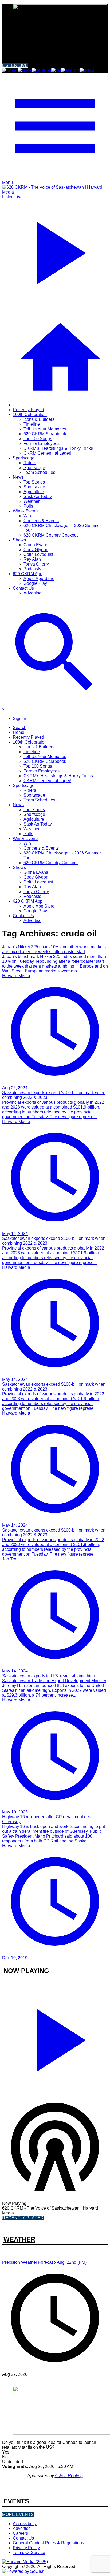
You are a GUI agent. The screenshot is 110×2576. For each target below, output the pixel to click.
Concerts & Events (41, 521)
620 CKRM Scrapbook (45, 434)
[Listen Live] (55, 2038)
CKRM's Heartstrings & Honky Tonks (58, 448)
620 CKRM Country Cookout (51, 535)
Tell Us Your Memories (45, 429)
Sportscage (24, 458)
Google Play (35, 583)
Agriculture (34, 492)
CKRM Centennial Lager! (47, 453)
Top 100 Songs (38, 439)
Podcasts (32, 569)
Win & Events (26, 511)
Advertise (32, 593)
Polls (28, 506)
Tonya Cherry (36, 564)
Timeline (32, 424)
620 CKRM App (28, 574)
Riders (30, 463)
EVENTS (16, 2501)
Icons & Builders (39, 419)
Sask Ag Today (38, 497)
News (18, 477)
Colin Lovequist (38, 554)
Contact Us (23, 588)
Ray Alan (32, 559)
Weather (32, 501)
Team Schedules (39, 472)
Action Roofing (69, 2476)
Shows (19, 540)
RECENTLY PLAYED (23, 2218)
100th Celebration (30, 415)
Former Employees (42, 443)
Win (27, 516)
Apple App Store (39, 579)
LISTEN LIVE (15, 66)
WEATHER (19, 2239)
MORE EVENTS (18, 2514)
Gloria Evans (36, 545)
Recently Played (28, 410)
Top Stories (34, 482)
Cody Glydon (36, 550)
